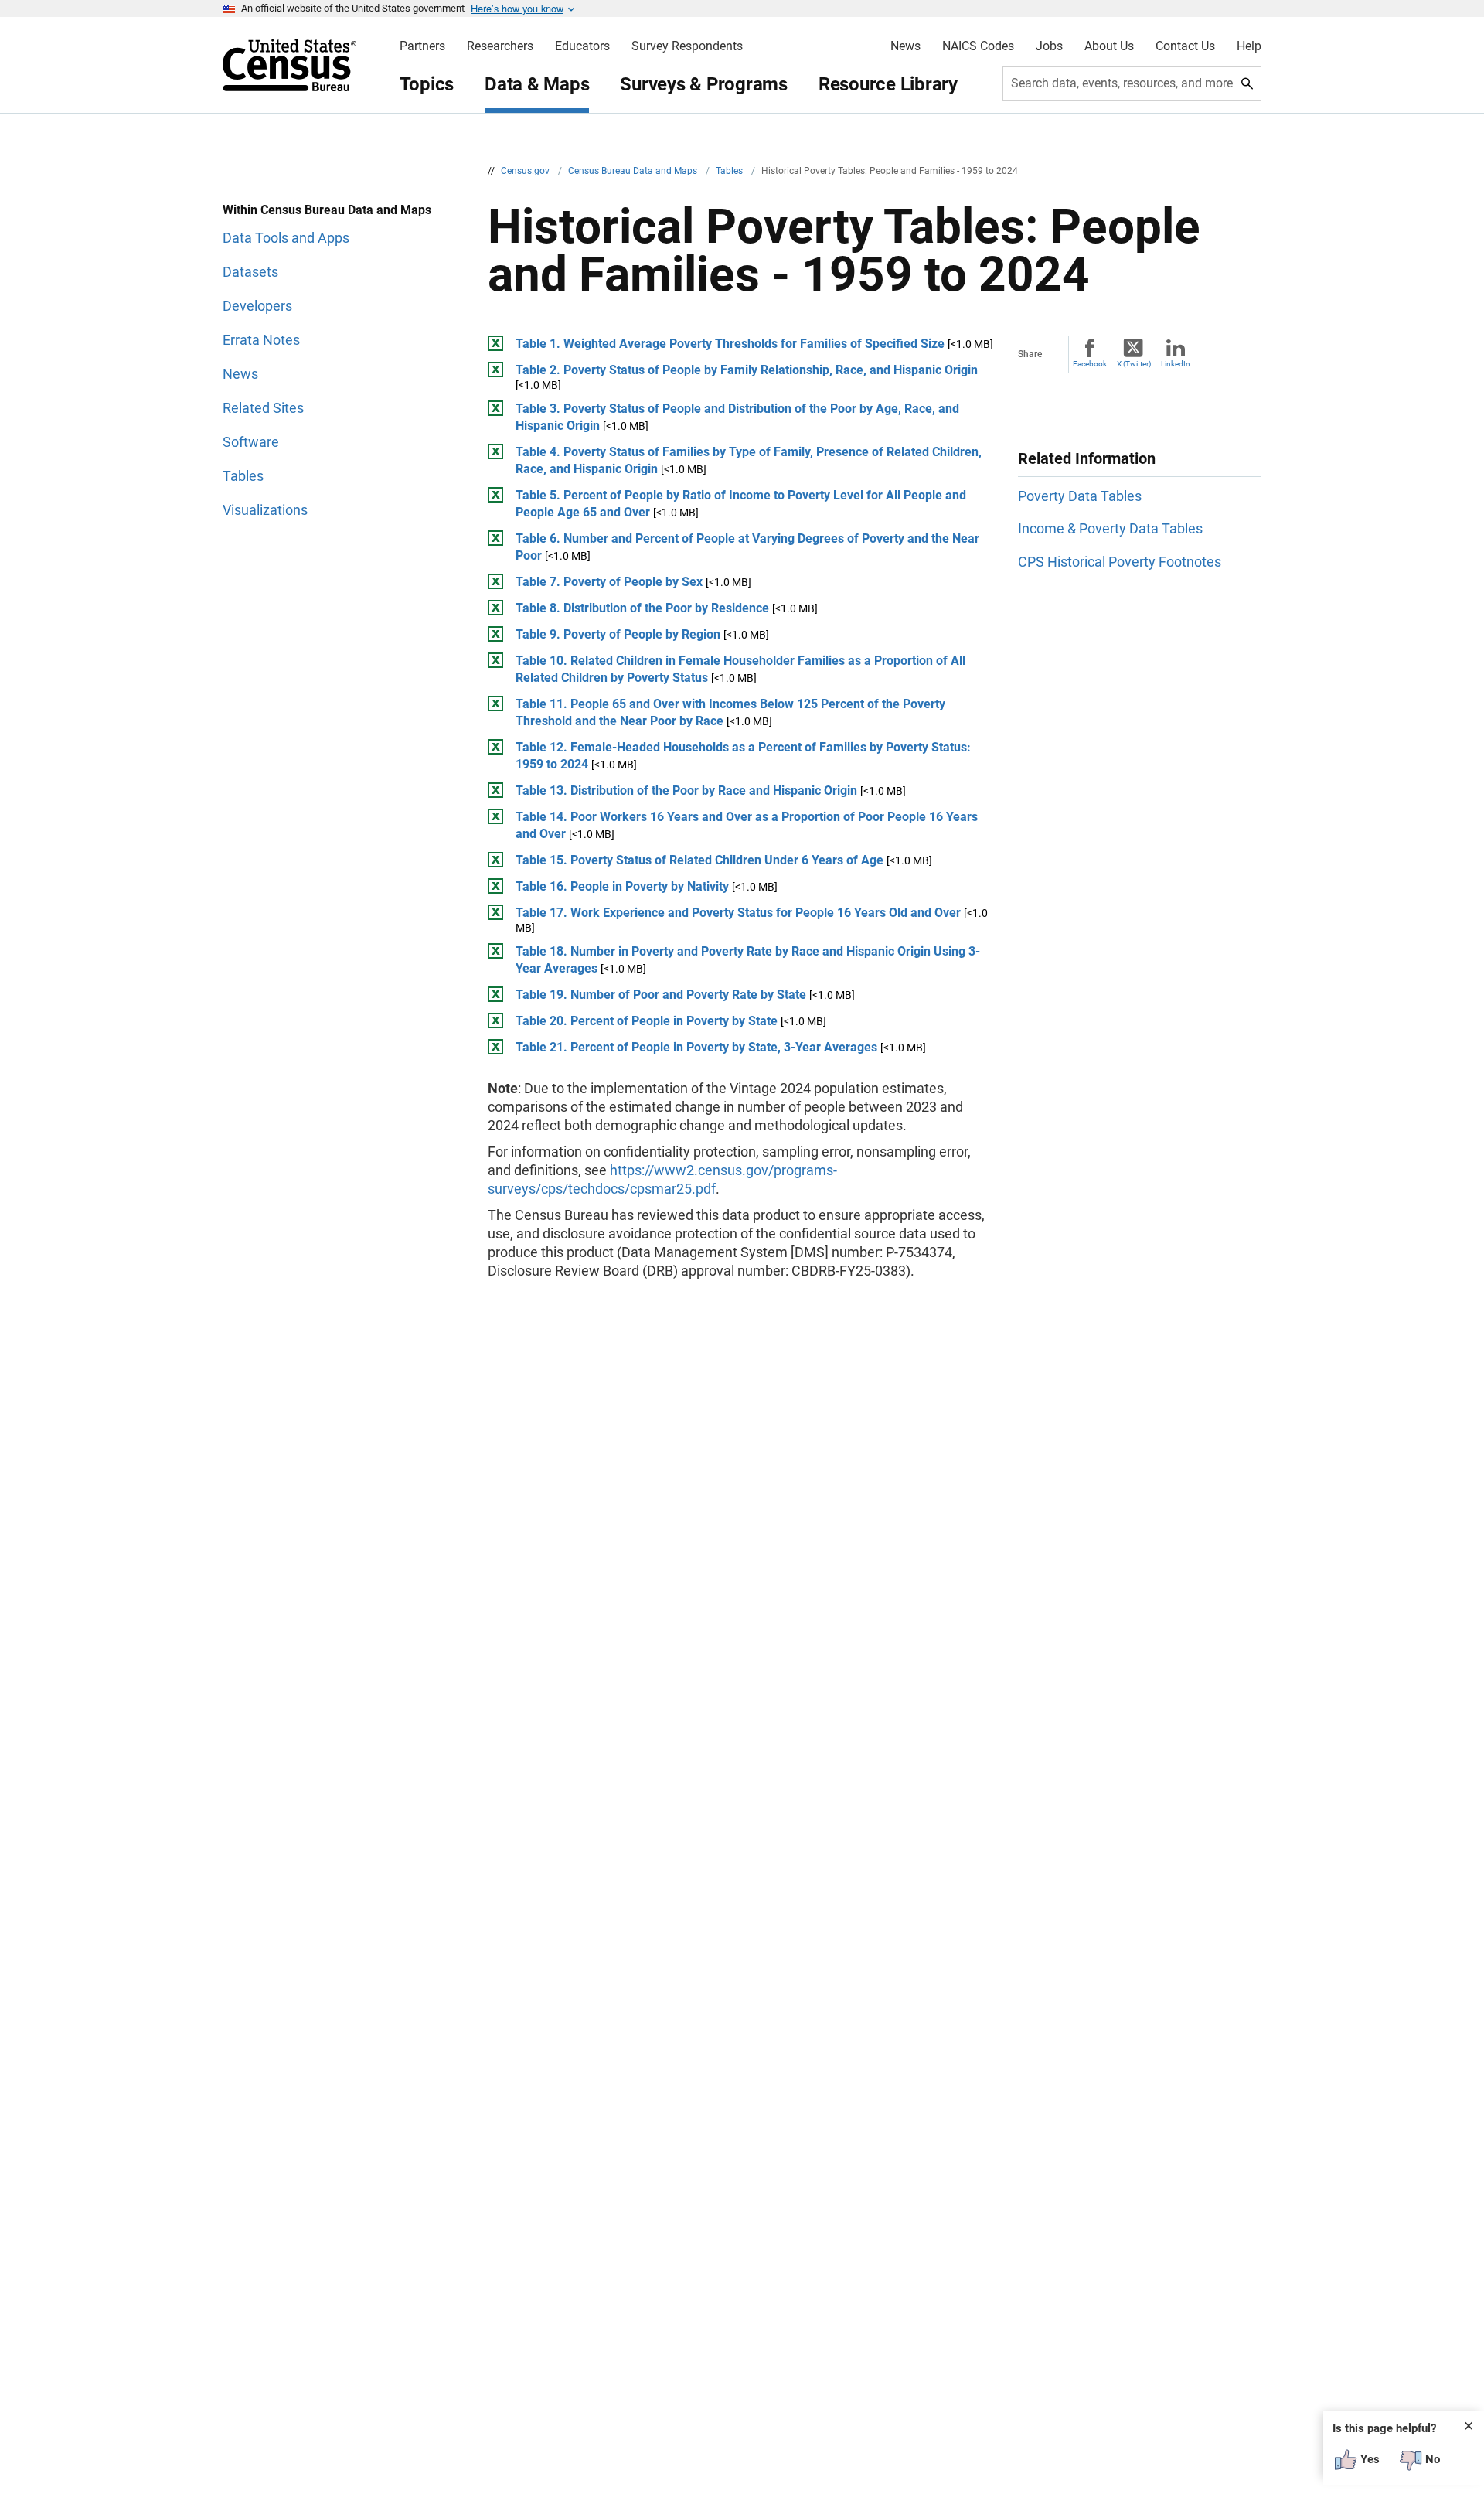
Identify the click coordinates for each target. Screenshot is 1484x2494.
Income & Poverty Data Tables (1110, 528)
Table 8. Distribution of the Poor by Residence (642, 608)
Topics (427, 84)
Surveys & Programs (704, 84)
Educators (582, 46)
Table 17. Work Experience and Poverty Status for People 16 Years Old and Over (738, 913)
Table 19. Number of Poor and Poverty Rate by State (661, 995)
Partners (422, 46)
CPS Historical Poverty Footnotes (1120, 562)
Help (1249, 46)
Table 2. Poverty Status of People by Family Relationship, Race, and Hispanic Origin (747, 370)
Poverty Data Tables (1080, 496)
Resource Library (888, 84)
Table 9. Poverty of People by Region (618, 634)
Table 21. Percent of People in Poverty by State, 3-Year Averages (696, 1047)
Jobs (1049, 46)
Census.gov (526, 171)
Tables (730, 171)
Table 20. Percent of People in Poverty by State (647, 1021)
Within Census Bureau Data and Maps (327, 210)
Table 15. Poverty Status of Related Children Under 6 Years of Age (699, 860)
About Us (1109, 46)
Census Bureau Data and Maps (634, 171)
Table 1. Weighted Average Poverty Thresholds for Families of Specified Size (730, 344)
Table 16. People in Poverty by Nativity (622, 886)
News (905, 46)
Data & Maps (537, 84)
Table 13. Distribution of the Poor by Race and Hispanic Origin (686, 790)
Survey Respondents (687, 46)
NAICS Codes (978, 46)
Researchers (500, 46)
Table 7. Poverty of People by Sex (609, 582)
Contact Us (1185, 46)
